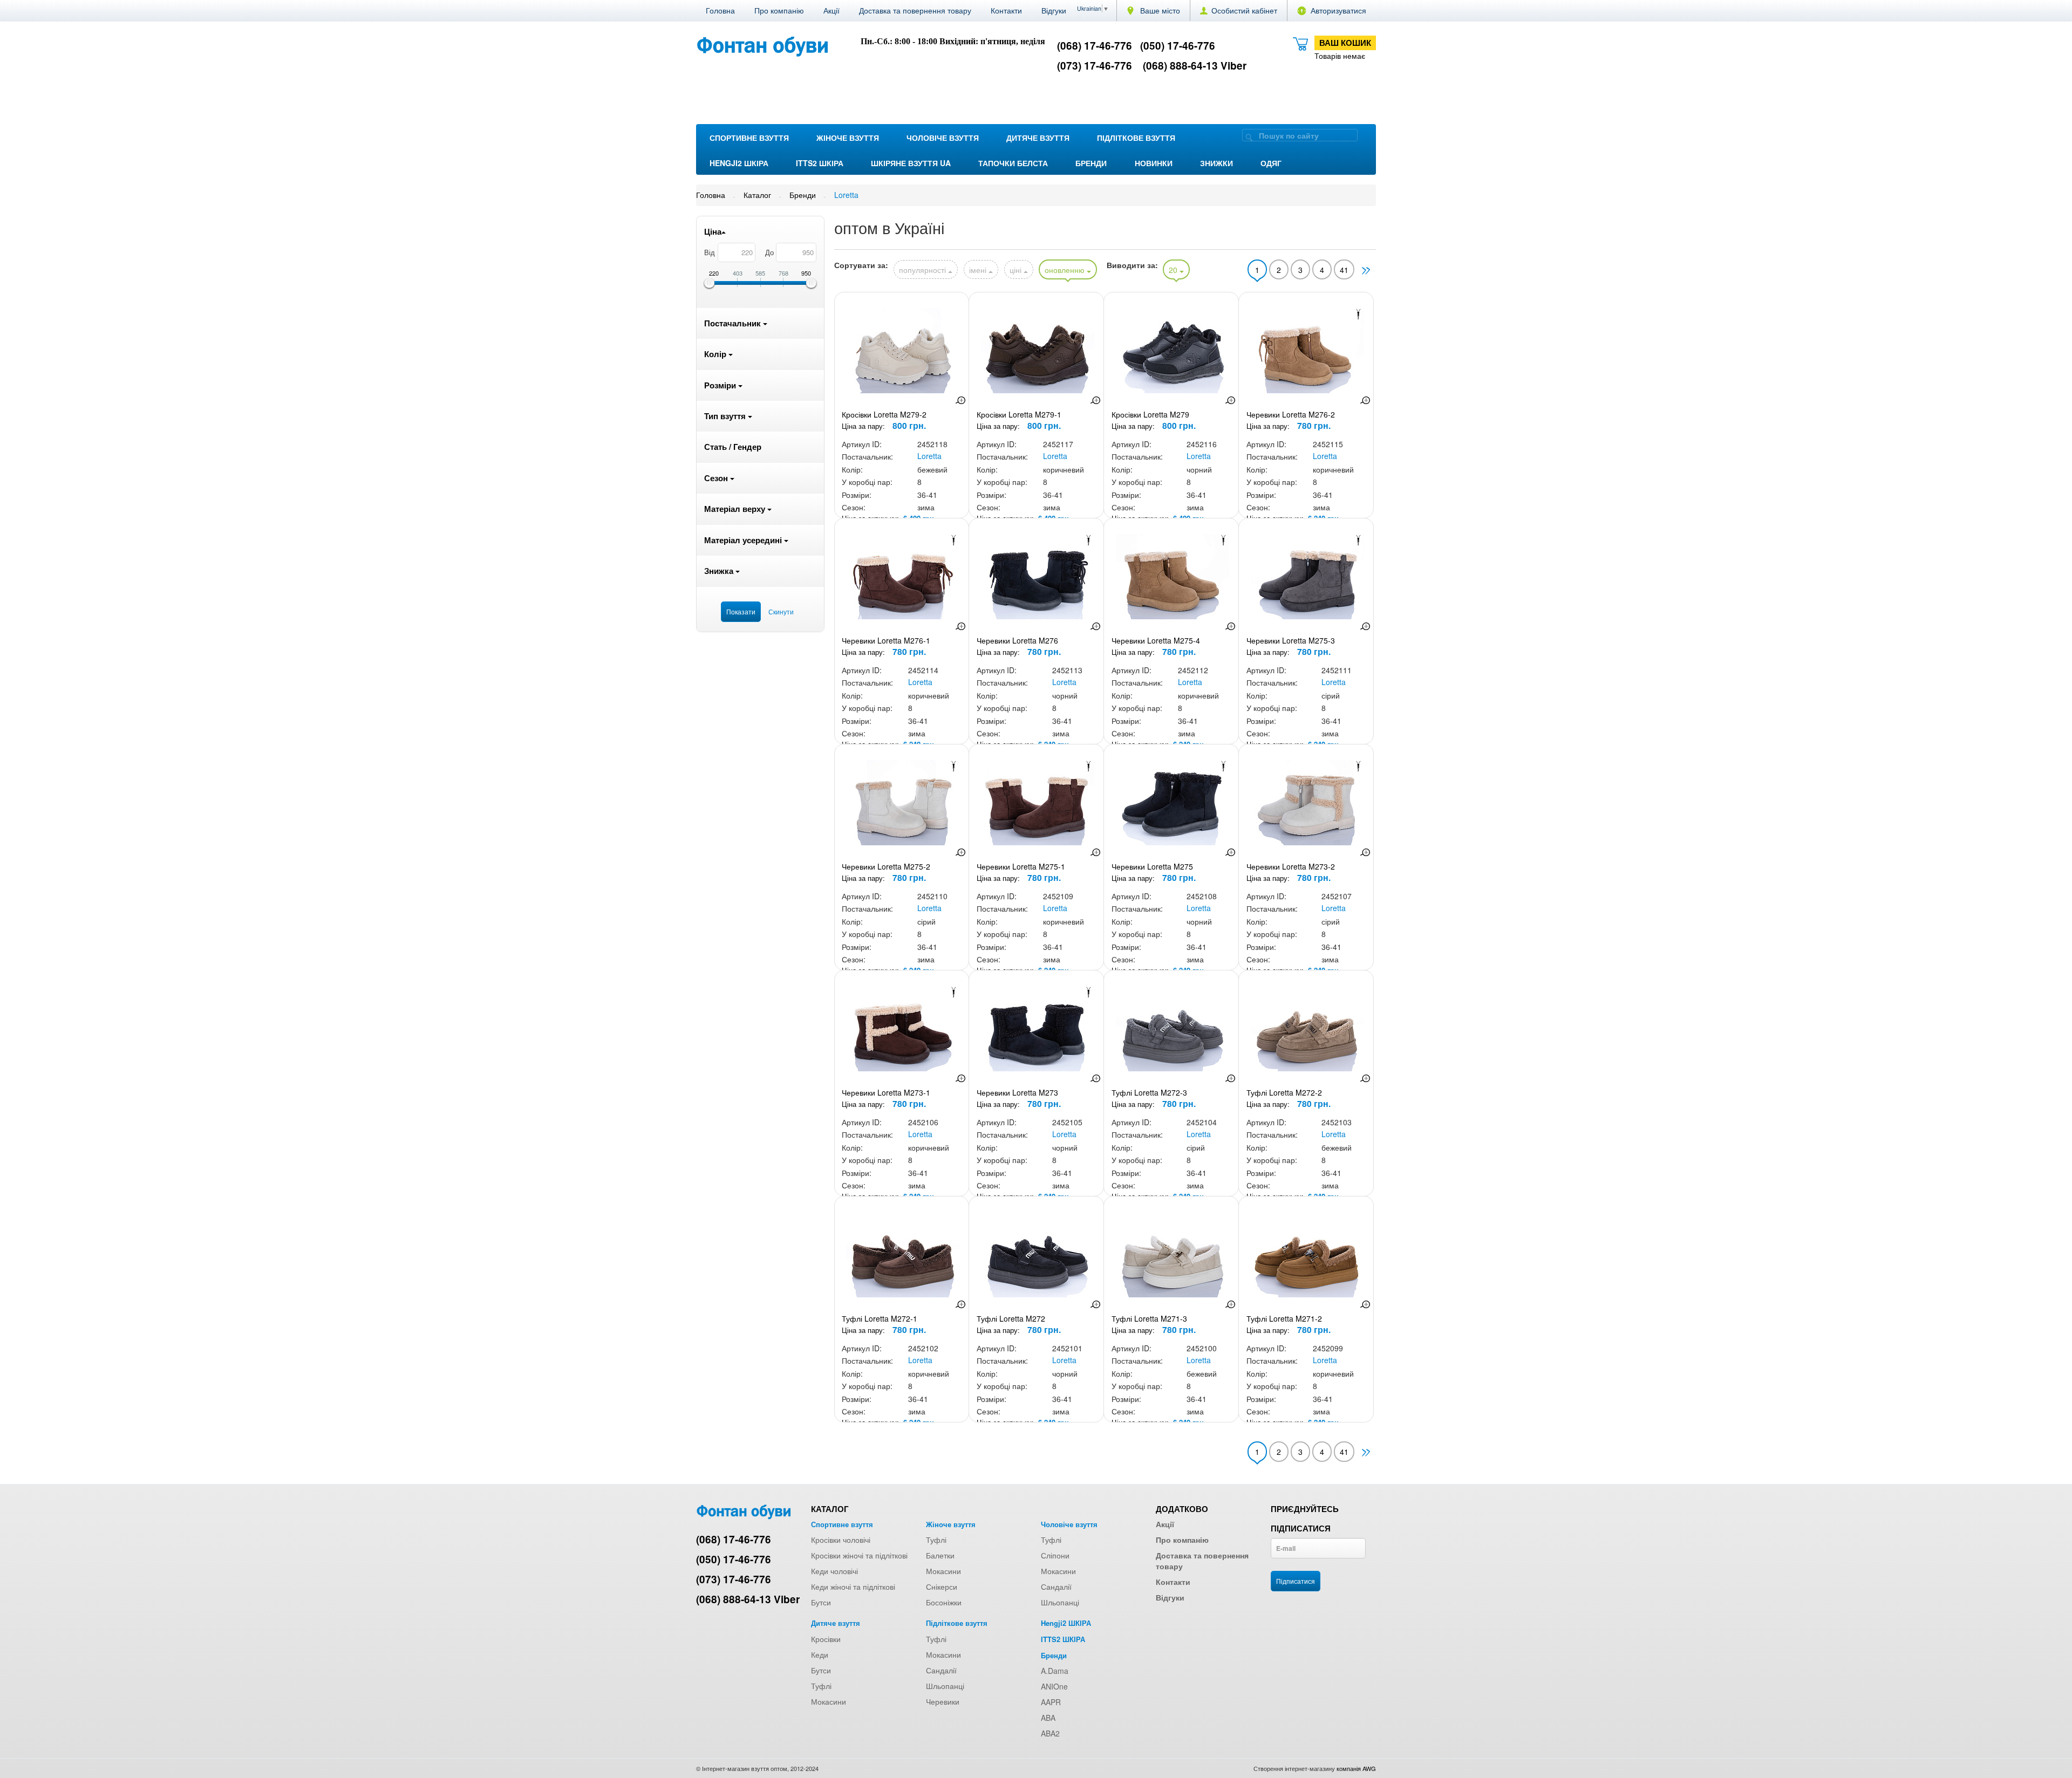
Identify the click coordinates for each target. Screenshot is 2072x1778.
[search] (1249, 136)
